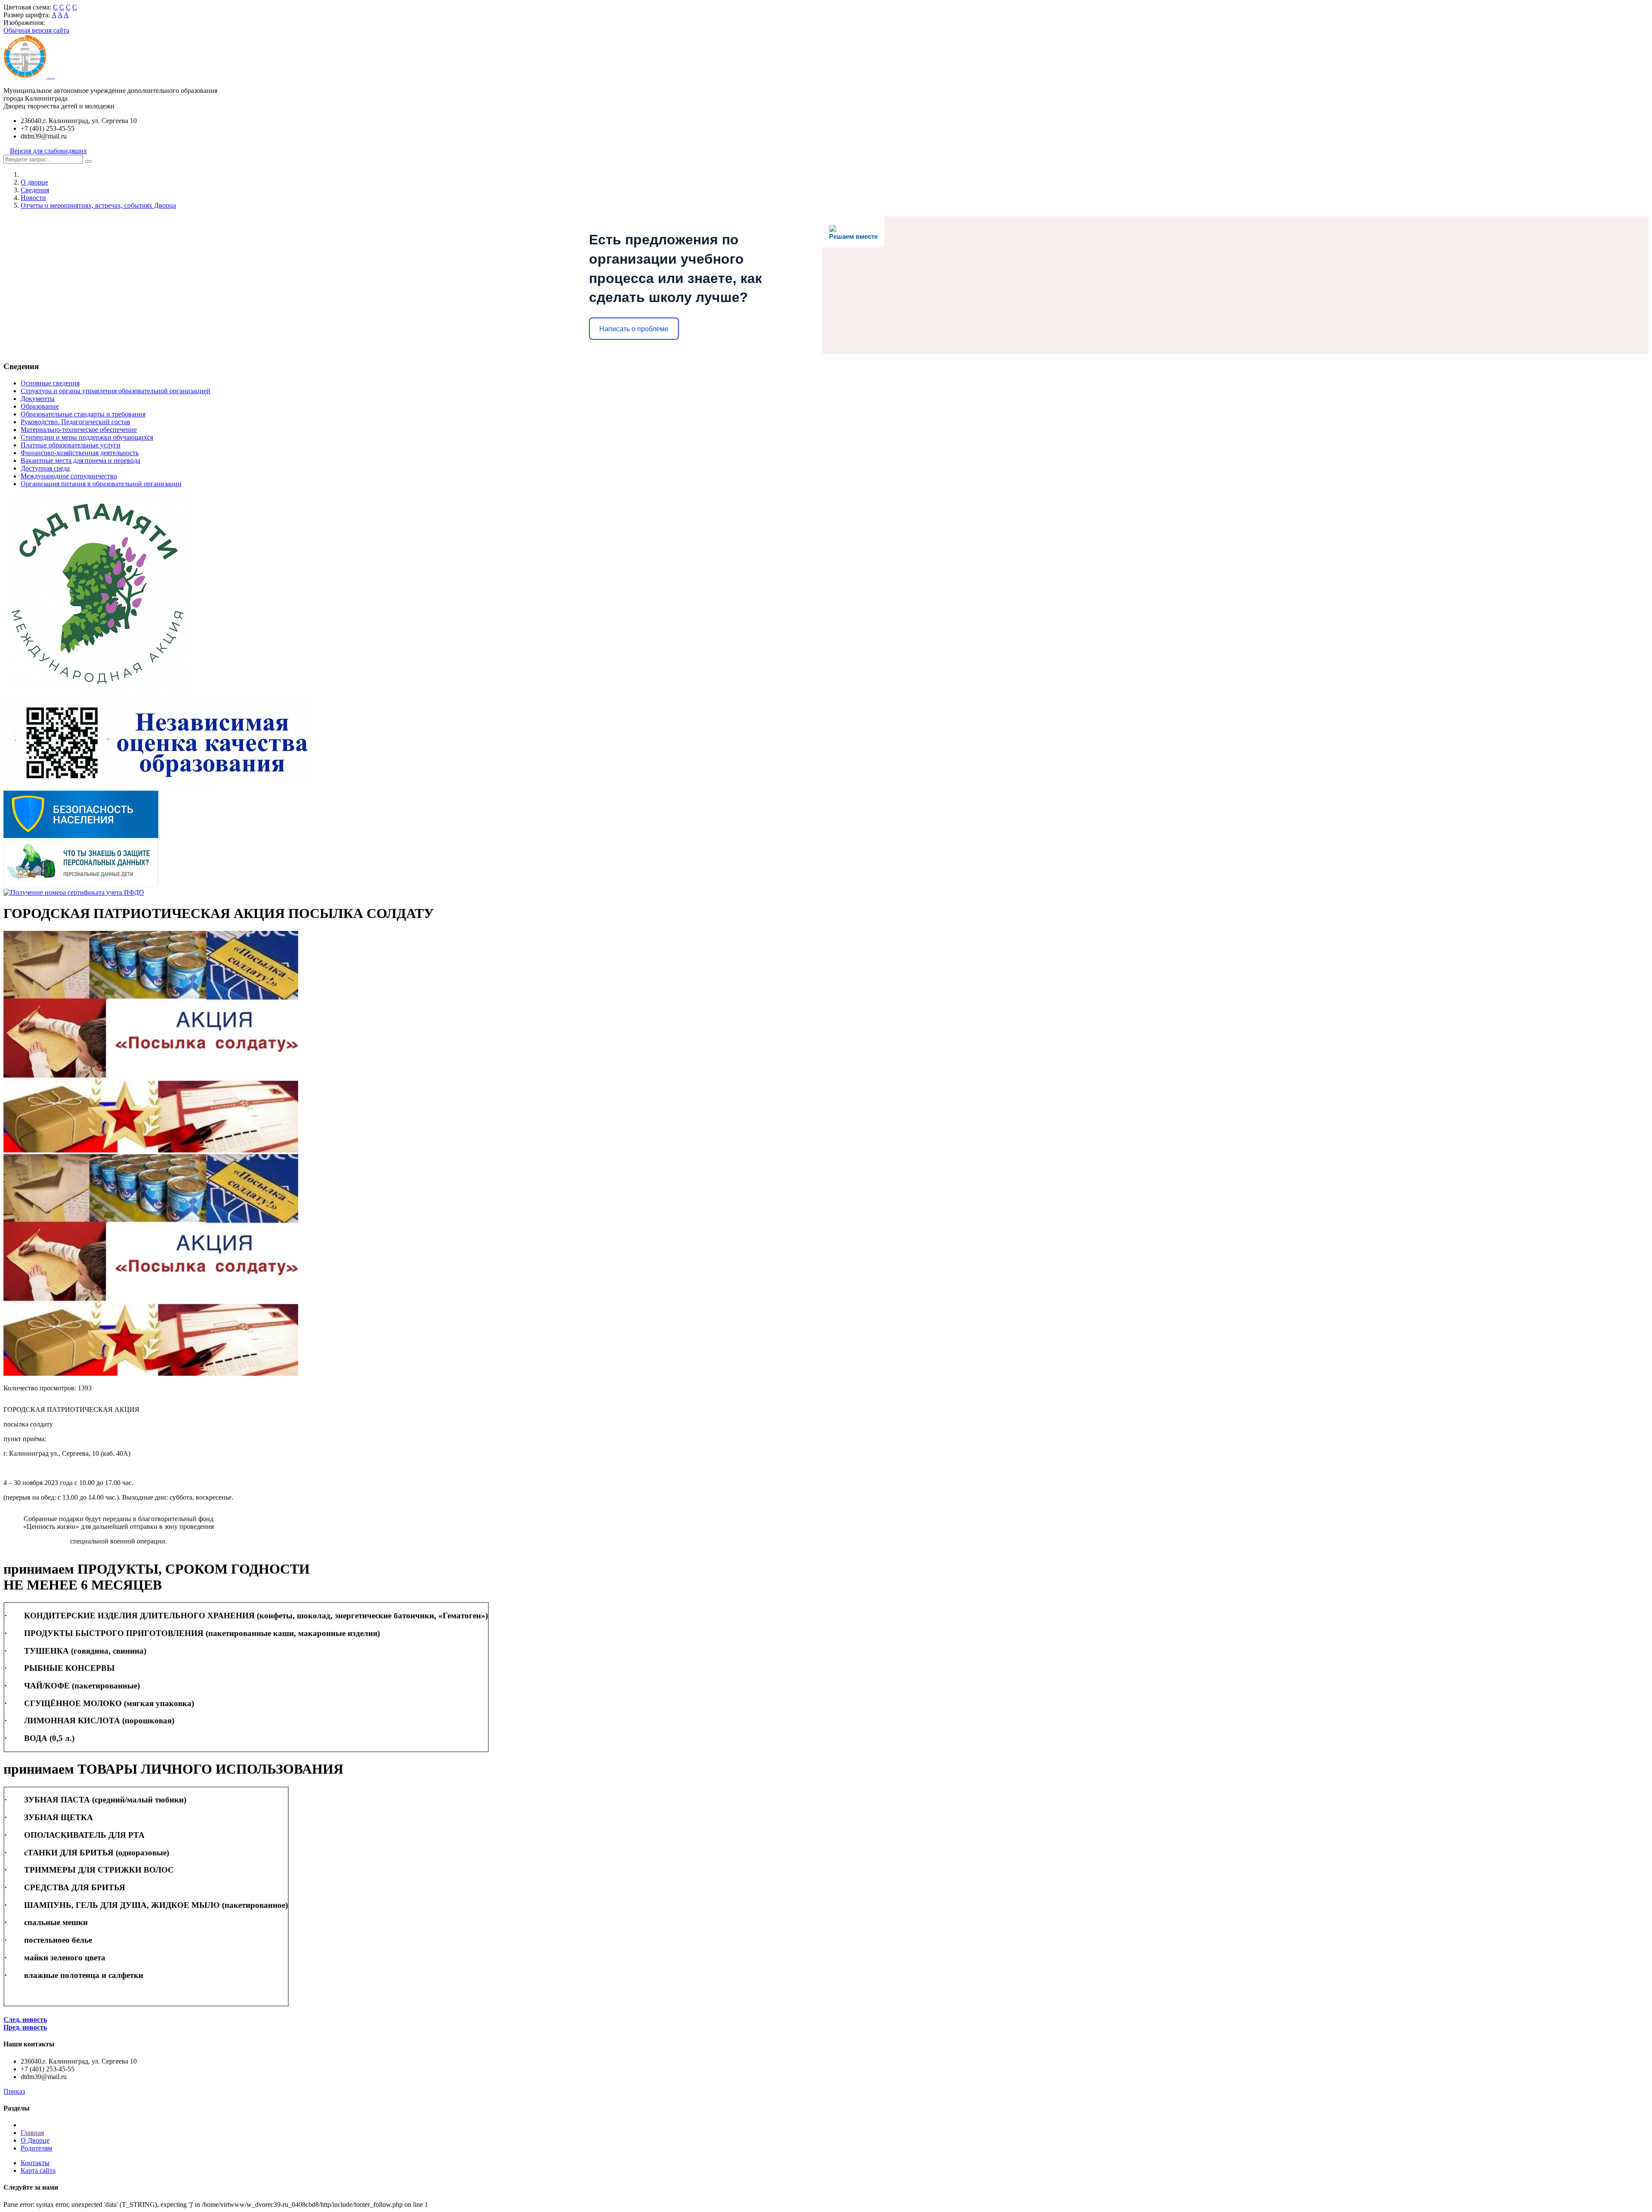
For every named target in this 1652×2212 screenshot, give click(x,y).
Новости (33, 198)
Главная (32, 2133)
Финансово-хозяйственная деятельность (80, 453)
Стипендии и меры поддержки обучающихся (87, 437)
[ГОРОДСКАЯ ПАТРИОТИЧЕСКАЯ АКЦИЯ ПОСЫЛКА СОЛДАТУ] (151, 1150)
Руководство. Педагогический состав (76, 422)
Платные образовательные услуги (71, 445)
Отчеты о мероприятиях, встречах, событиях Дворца (98, 205)
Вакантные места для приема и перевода (80, 461)
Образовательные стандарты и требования (83, 414)
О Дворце (35, 2140)
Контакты (35, 2163)
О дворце (34, 182)
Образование (40, 406)
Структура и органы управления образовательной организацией (116, 391)
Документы (38, 399)
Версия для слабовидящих (48, 151)
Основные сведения (50, 383)
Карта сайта (38, 2170)
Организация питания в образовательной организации (101, 484)
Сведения (35, 190)
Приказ (14, 2091)
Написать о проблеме (634, 329)
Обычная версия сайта (36, 30)
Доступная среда (45, 468)
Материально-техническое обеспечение (79, 430)
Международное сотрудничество (69, 476)
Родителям (36, 2148)
